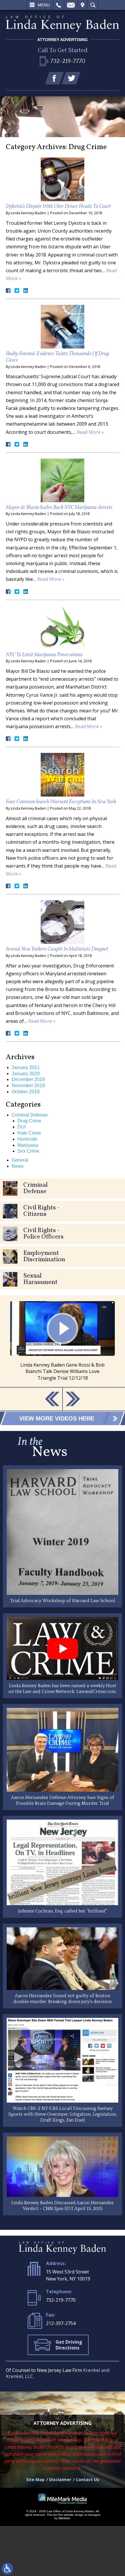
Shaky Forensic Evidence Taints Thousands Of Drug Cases (57, 357)
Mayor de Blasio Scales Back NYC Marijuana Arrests (59, 508)
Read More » (90, 432)
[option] (63, 1341)
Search (93, 5)
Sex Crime (28, 1151)
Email (71, 5)
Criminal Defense (30, 1115)
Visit (83, 5)
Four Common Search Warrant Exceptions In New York (61, 802)
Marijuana (28, 1145)
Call (59, 5)
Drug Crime (29, 1121)
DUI (22, 1127)
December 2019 (28, 1079)
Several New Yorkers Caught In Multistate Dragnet (57, 949)
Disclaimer (60, 2479)
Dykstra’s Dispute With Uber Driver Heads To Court (58, 207)
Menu (44, 5)
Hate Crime (29, 1133)
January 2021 (26, 1067)
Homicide (27, 1139)
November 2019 (28, 1086)
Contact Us (87, 2479)
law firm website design (68, 2515)
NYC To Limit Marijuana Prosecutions (44, 655)
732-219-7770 (61, 2300)
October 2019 (26, 1092)
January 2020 (26, 1074)
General (20, 1160)
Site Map (35, 2479)
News (18, 1166)
